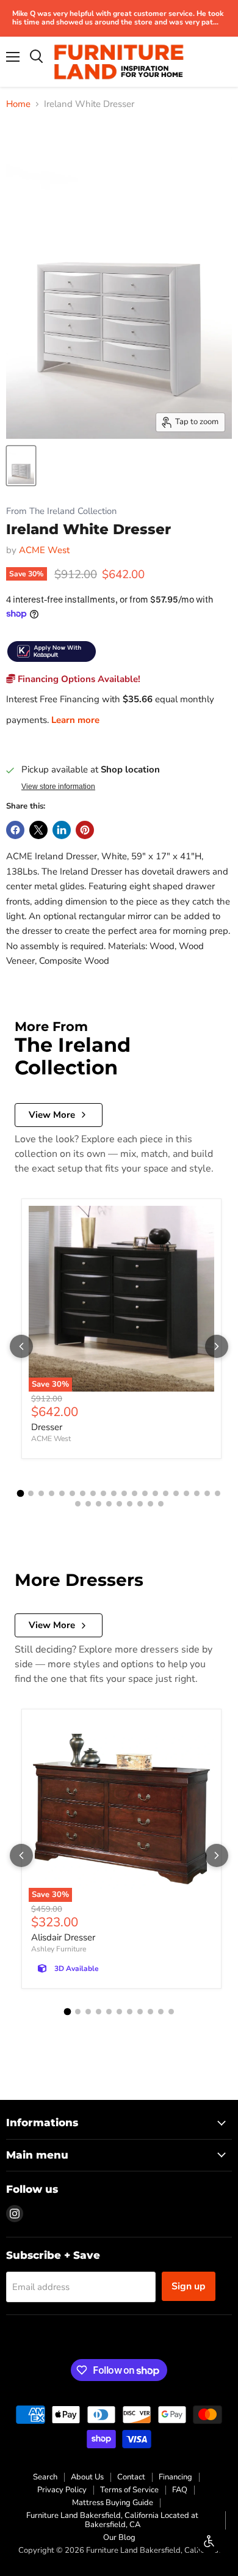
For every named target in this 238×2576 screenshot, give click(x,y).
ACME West (44, 550)
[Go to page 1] (21, 1494)
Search (45, 2477)
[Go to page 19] (207, 1493)
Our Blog (119, 2537)
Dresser (47, 1427)
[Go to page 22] (88, 1504)
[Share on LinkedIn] (62, 830)
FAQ (180, 2490)
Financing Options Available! (78, 679)
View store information (58, 787)
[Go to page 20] (218, 1493)
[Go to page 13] (145, 1493)
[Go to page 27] (140, 1504)
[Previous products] (21, 1346)
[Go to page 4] (52, 1493)
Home (18, 104)
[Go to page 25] (119, 1504)
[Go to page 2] (31, 1493)
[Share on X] (38, 830)
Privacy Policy (62, 2490)
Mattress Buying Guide (113, 2503)
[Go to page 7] (83, 1493)
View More (52, 1115)
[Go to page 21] (78, 1504)
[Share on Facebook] (15, 830)
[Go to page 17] (186, 1493)
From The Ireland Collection (61, 511)
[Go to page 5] (62, 1493)
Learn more (75, 720)
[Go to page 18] (197, 1493)
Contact (131, 2477)
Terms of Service (129, 2490)
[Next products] (217, 1346)
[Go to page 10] (114, 1493)
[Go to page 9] (103, 1493)
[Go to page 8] (93, 1493)
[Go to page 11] (124, 1493)
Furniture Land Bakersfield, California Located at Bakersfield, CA (112, 2520)
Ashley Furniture (59, 1949)
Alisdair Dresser (63, 1937)
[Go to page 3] (41, 1493)
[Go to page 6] (72, 1493)
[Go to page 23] (99, 1504)
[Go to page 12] (135, 1493)
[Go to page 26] (130, 1504)
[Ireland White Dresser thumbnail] (21, 466)
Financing (175, 2477)
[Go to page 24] (109, 1504)
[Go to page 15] (166, 1493)
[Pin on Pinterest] (85, 830)
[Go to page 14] (155, 1493)
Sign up (189, 2286)
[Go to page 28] (150, 1504)
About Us (87, 2477)
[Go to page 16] (176, 1493)
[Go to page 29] (161, 1504)
